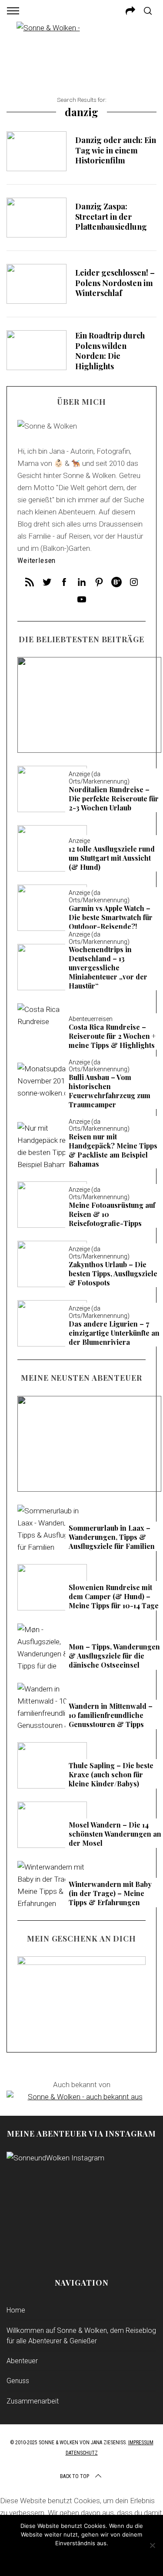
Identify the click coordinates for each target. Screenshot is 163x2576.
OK (82, 2559)
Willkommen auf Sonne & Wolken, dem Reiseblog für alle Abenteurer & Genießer (81, 2336)
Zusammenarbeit (33, 2401)
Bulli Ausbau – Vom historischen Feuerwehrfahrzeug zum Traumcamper (110, 1091)
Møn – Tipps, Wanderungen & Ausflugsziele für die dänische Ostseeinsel (114, 1656)
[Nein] (152, 2545)
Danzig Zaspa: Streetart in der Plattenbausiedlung (111, 216)
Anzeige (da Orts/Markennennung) (90, 690)
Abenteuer (22, 2361)
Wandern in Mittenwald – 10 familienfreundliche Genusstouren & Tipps (111, 1715)
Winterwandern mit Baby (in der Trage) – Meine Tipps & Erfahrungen (110, 1893)
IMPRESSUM (141, 2443)
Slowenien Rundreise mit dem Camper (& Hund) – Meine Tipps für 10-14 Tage (114, 1597)
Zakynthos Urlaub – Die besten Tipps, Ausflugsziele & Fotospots (113, 1274)
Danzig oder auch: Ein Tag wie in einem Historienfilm (116, 150)
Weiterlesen (37, 561)
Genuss (18, 2381)
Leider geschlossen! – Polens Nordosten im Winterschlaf (115, 283)
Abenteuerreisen (91, 1019)
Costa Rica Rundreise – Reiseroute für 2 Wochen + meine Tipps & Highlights (112, 1036)
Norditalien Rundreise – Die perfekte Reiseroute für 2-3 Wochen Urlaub (114, 799)
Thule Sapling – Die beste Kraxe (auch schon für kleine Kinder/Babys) (111, 1775)
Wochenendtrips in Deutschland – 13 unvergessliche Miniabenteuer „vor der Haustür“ (108, 968)
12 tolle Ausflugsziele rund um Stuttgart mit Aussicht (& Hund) (112, 858)
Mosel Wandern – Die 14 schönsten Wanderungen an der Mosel (89, 704)
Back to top (75, 2476)
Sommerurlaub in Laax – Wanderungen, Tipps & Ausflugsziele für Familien (112, 1537)
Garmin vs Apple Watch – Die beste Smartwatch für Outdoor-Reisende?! (111, 917)
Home (16, 2310)
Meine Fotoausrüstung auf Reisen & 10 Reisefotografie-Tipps (112, 1214)
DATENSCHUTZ (82, 2453)
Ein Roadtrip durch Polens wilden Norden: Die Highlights (110, 351)
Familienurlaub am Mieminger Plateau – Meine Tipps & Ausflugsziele (89, 1444)
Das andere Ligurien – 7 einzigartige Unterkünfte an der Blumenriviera (114, 1333)
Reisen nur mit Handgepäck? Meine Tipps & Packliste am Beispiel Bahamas (113, 1150)
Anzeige (79, 841)
